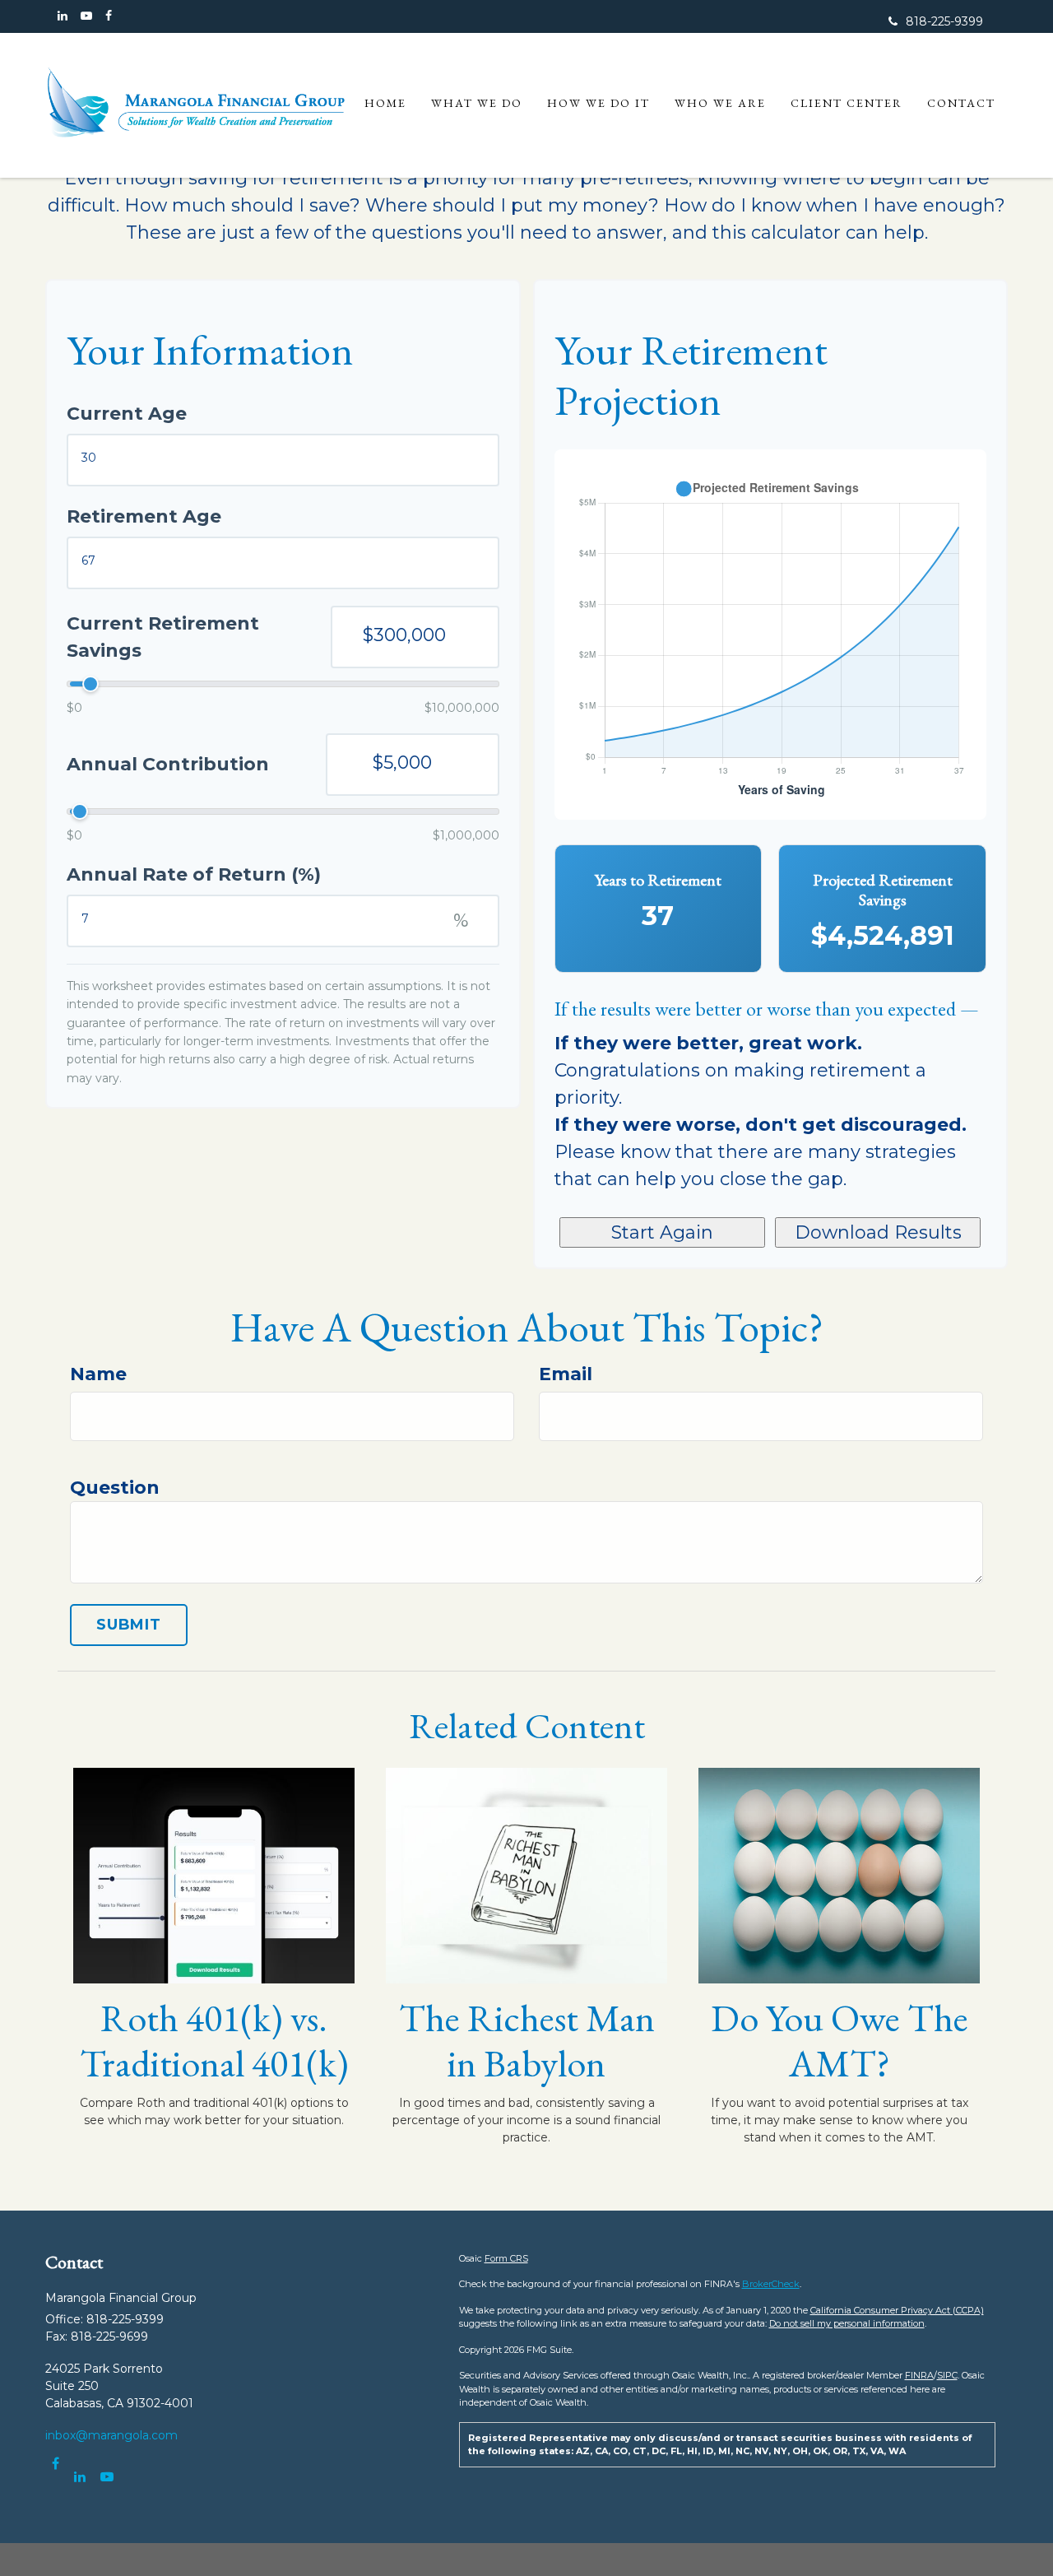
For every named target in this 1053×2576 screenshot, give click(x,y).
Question (115, 1488)
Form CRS (506, 2258)
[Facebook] (109, 16)
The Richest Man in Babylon (527, 2040)
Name (98, 1374)
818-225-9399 (944, 21)
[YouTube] (86, 16)
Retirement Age (144, 516)
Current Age (127, 414)
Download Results (878, 1232)
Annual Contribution (168, 764)
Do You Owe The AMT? (840, 2040)
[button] (477, 103)
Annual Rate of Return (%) (194, 874)
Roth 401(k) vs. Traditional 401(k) (214, 2040)
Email (566, 1374)
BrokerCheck (771, 2284)
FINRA (919, 2375)
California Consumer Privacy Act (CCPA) (897, 2310)
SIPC (947, 2375)
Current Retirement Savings (163, 637)
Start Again (662, 1232)
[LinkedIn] (63, 16)
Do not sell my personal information (847, 2323)
